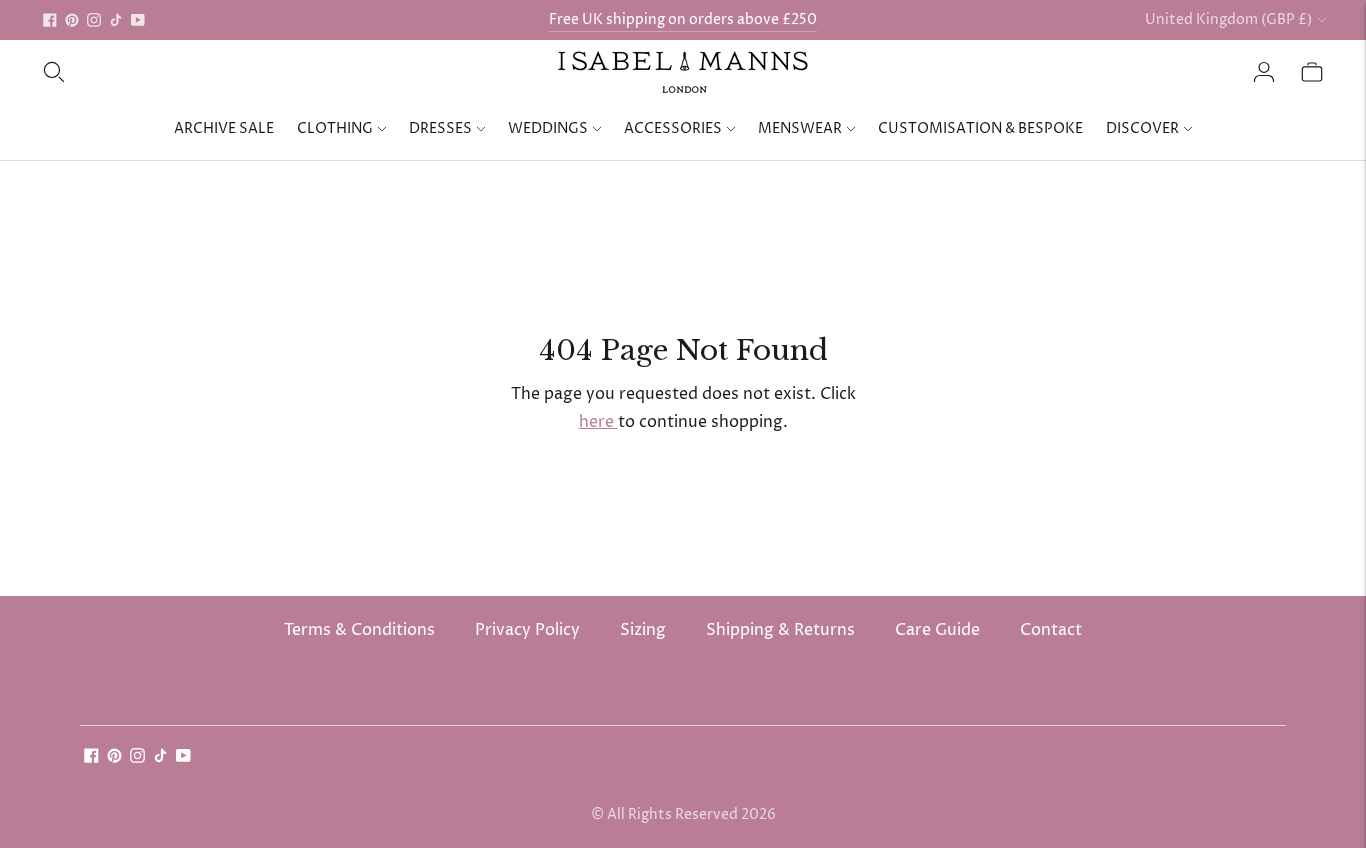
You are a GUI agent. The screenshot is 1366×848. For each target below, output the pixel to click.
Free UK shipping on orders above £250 (683, 19)
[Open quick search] (54, 72)
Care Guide (937, 630)
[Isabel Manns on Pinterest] (72, 20)
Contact (1051, 630)
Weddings (548, 128)
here (598, 422)
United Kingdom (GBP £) (1228, 19)
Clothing (335, 128)
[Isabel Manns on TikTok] (116, 20)
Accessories (673, 128)
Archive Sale (224, 128)
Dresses (440, 128)
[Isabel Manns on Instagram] (94, 20)
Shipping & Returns (780, 630)
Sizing (643, 630)
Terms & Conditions (359, 630)
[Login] (1264, 72)
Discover (1142, 128)
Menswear (800, 128)
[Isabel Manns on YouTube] (138, 20)
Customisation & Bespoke (980, 128)
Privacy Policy (527, 630)
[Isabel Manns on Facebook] (50, 20)
